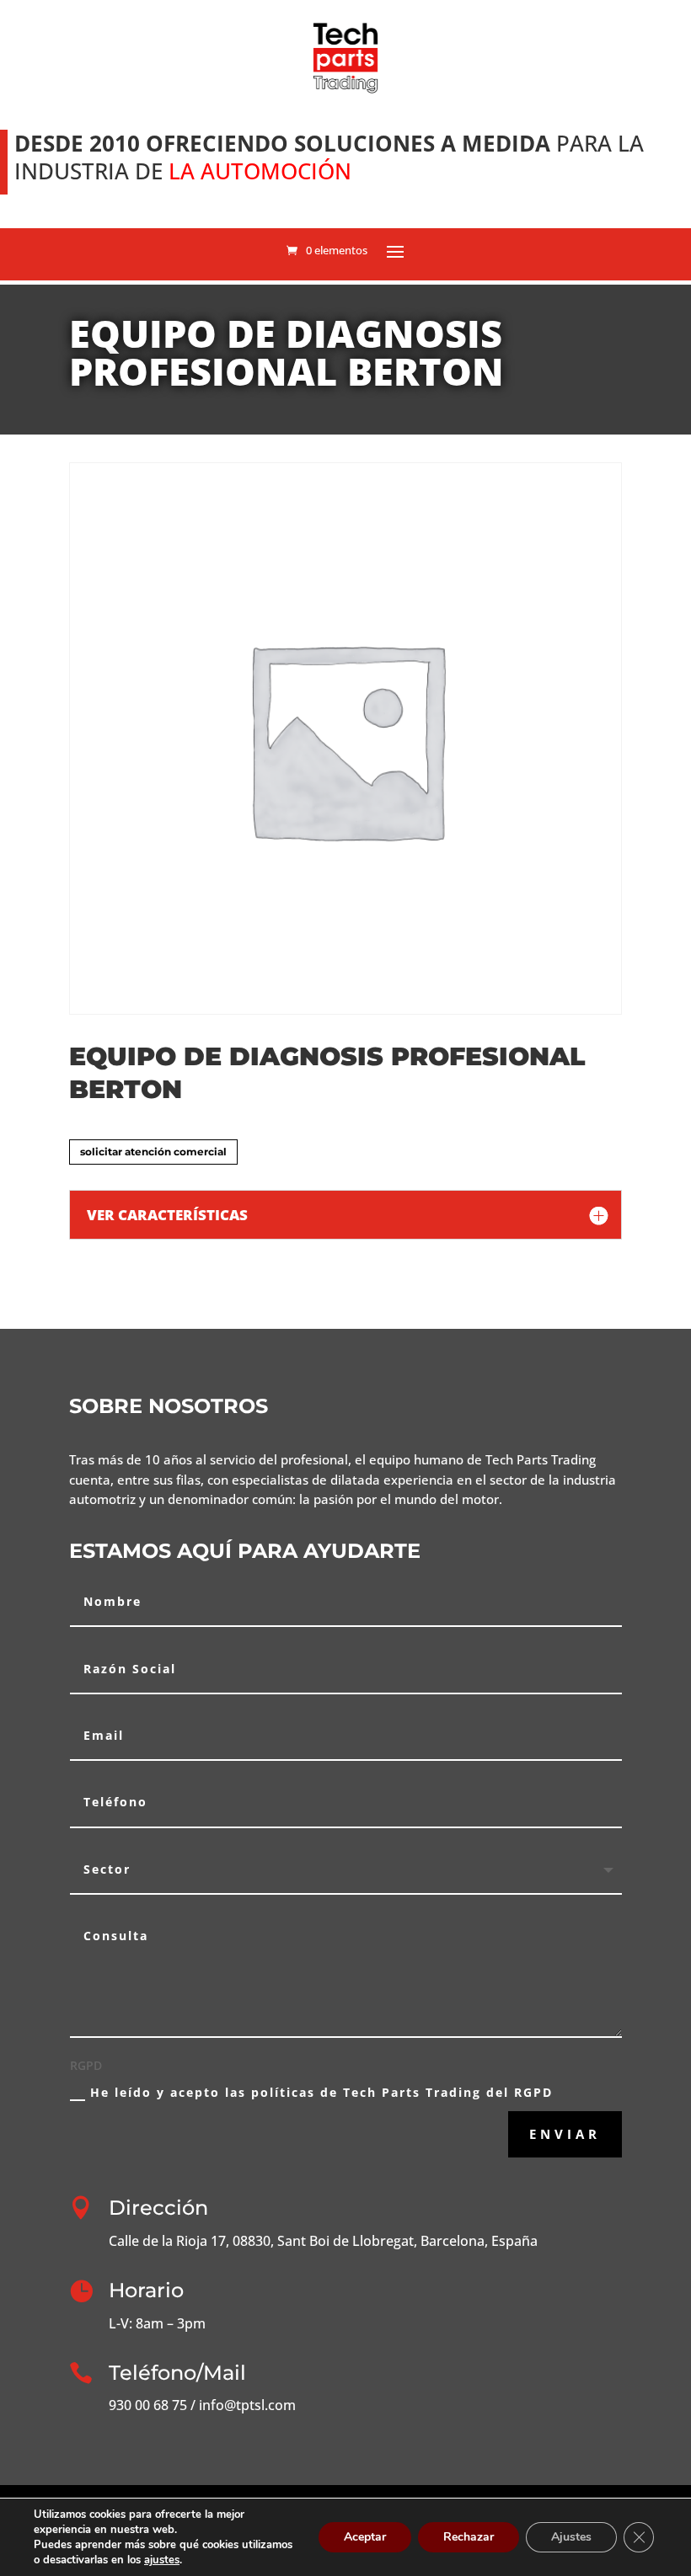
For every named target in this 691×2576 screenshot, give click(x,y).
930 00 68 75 (148, 2405)
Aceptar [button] (365, 2537)
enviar (565, 2134)
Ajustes (571, 2537)
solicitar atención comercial (153, 1152)
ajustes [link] (162, 2560)
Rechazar (469, 2537)
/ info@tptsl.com (241, 2405)
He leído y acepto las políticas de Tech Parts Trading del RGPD (321, 2092)
